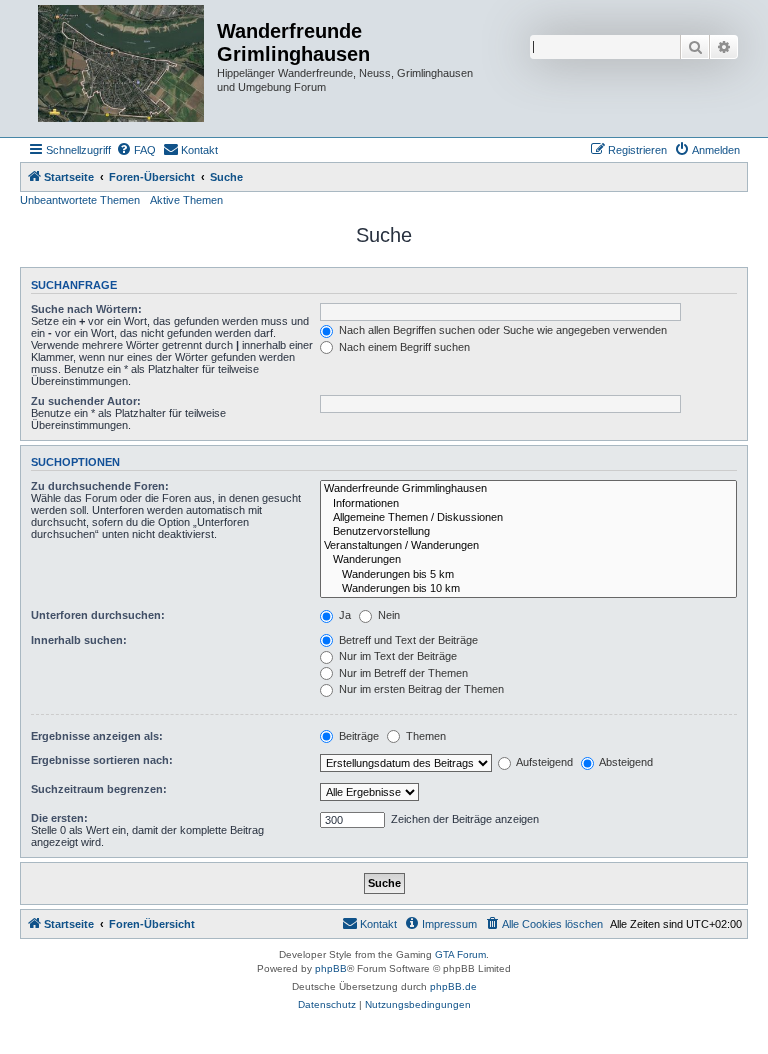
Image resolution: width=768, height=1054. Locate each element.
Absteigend (625, 762)
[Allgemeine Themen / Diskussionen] (528, 518)
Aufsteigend (543, 762)
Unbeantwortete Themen (80, 200)
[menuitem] (136, 150)
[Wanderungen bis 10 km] (528, 589)
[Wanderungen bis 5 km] (528, 575)
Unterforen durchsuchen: (98, 615)
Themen (424, 736)
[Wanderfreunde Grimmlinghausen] (528, 489)
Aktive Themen (186, 200)
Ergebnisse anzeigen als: (97, 736)
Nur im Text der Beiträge (396, 656)
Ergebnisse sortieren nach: (102, 760)
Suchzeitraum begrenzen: (99, 789)
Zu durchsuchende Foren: (100, 486)
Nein (387, 615)
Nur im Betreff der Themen (402, 673)
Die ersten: (59, 818)
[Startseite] (121, 68)
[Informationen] (528, 504)
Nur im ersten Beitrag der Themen (420, 689)
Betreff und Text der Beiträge (407, 640)
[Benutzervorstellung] (528, 532)
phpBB (331, 968)
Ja (343, 615)
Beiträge (357, 736)
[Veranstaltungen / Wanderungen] (528, 546)
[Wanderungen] (528, 560)
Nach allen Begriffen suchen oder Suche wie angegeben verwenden (501, 330)
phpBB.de (453, 986)
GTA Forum (460, 954)
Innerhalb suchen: (79, 640)
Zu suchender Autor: (86, 401)
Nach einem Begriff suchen (403, 347)
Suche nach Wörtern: (86, 309)
